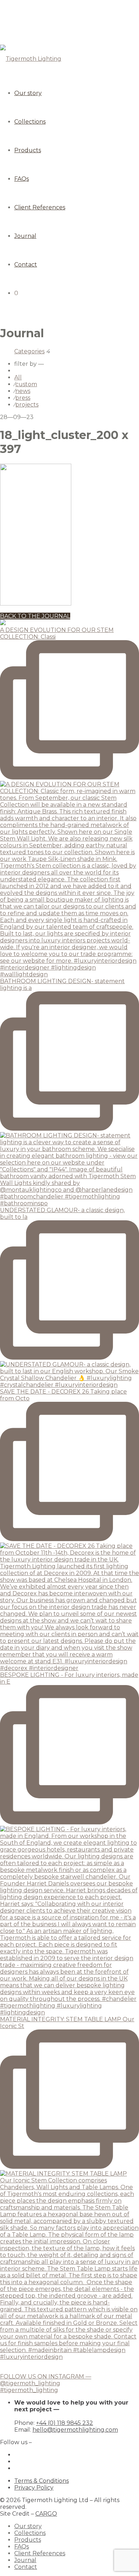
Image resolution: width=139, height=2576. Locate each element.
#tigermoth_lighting (29, 2390)
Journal (25, 236)
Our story (28, 93)
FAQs (22, 179)
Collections (30, 122)
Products (28, 150)
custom (26, 384)
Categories (29, 351)
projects (27, 405)
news (23, 391)
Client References (40, 207)
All (18, 377)
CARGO (46, 2514)
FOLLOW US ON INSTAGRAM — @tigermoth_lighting (46, 2380)
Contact (26, 265)
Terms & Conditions (42, 2481)
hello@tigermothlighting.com (75, 2430)
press (23, 398)
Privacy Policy (34, 2488)
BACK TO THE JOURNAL (35, 616)
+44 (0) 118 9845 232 (65, 2423)
